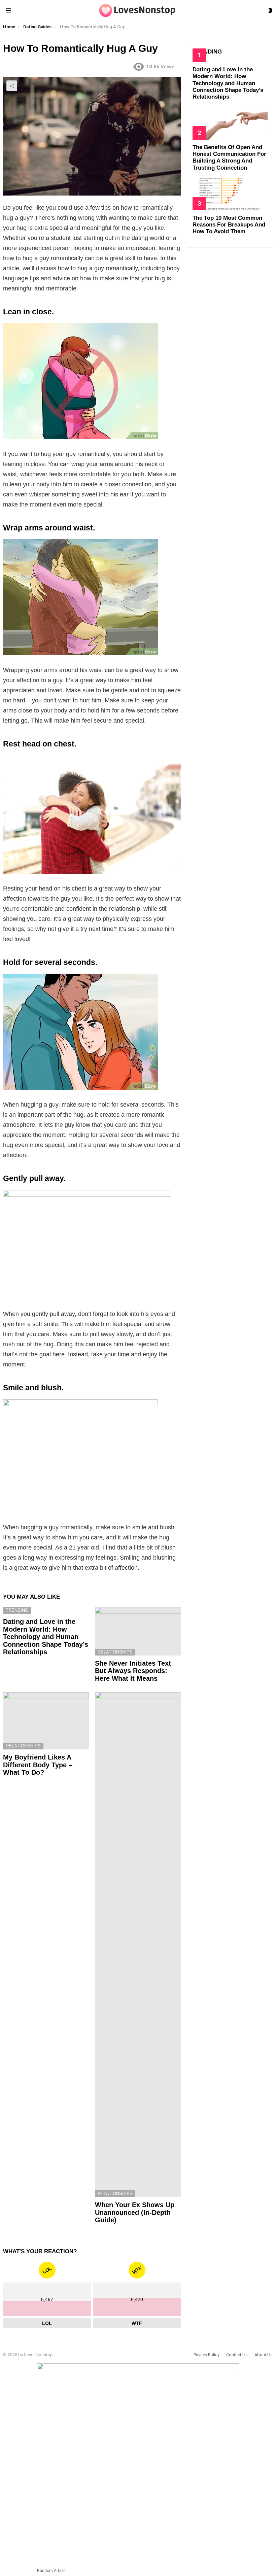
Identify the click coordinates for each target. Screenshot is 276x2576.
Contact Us (237, 2355)
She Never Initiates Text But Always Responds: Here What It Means (133, 1671)
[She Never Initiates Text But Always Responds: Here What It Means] (138, 1631)
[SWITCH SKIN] (270, 10)
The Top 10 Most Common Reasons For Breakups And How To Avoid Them (229, 225)
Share (12, 86)
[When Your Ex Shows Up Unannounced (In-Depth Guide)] (138, 1945)
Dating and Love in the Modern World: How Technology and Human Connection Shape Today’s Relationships (46, 1637)
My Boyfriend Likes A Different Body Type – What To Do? (38, 1765)
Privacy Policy (206, 2355)
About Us (264, 2355)
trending (17, 1610)
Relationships (115, 1652)
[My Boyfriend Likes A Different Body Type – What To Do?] (46, 1721)
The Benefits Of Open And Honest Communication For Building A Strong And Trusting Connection (229, 158)
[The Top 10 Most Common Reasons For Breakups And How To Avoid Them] (230, 194)
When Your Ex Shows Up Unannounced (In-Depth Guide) (135, 2212)
